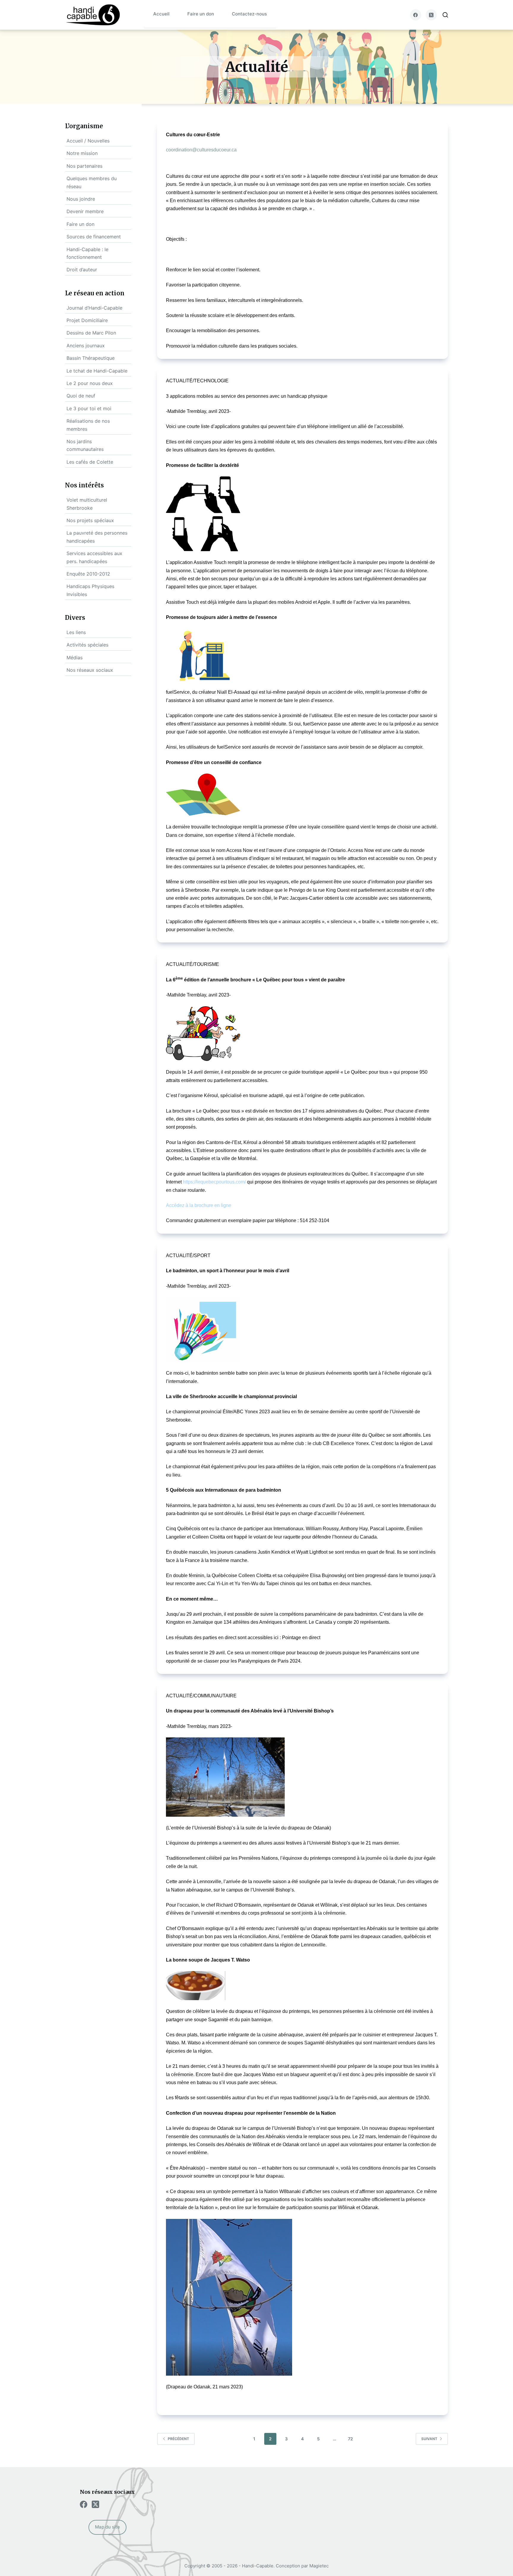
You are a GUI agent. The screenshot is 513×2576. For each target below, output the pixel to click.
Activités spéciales (87, 645)
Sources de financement (94, 237)
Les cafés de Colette (90, 462)
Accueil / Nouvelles (88, 141)
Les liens (76, 632)
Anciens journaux (86, 346)
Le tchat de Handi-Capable (97, 371)
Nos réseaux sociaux (90, 670)
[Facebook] (416, 15)
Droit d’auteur (82, 270)
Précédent (178, 2439)
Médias (75, 658)
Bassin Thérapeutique (91, 358)
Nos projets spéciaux (90, 520)
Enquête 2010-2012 (88, 574)
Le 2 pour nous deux (90, 383)
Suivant (429, 2439)
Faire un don (201, 14)
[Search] (445, 15)
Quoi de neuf (81, 396)
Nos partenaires (84, 166)
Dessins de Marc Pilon (91, 333)
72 (350, 2439)
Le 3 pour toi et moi (89, 408)
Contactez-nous (249, 14)
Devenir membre (85, 211)
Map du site (107, 2527)
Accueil (161, 14)
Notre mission (82, 153)
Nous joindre (81, 199)
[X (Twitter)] (431, 15)
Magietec (319, 2566)
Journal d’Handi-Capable (94, 308)
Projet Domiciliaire (87, 320)
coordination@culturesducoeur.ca (201, 150)
